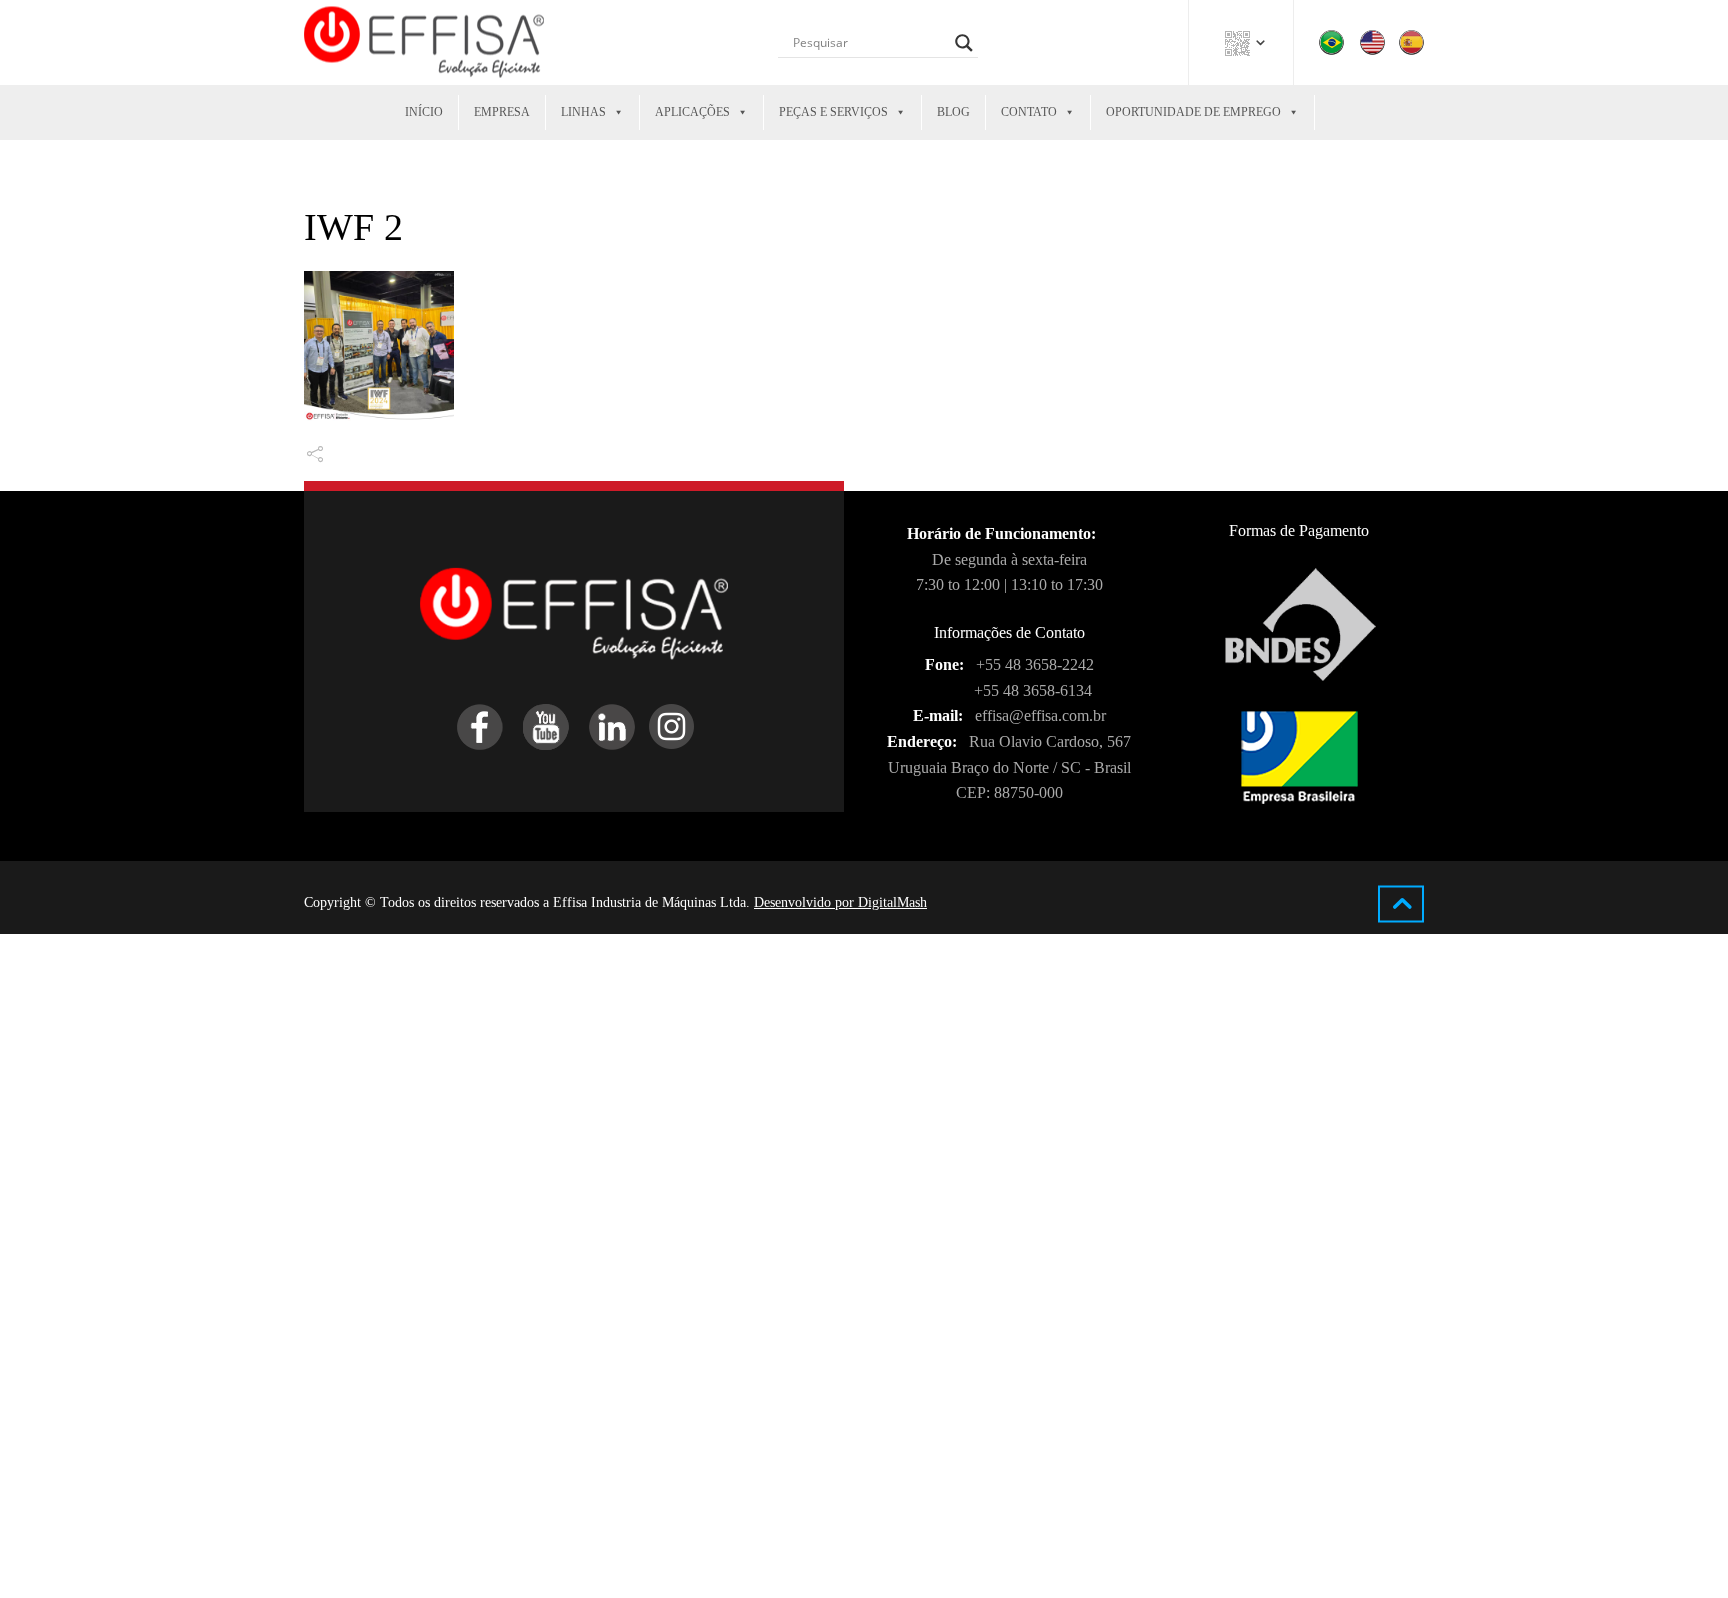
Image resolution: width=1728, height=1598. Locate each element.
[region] (260, 1465)
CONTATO (1029, 112)
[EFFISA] (424, 42)
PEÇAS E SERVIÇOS (833, 112)
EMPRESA (502, 112)
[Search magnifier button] (964, 43)
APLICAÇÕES (692, 112)
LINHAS (583, 112)
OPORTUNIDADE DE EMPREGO (1193, 112)
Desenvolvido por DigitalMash (840, 902)
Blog (953, 112)
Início (424, 112)
